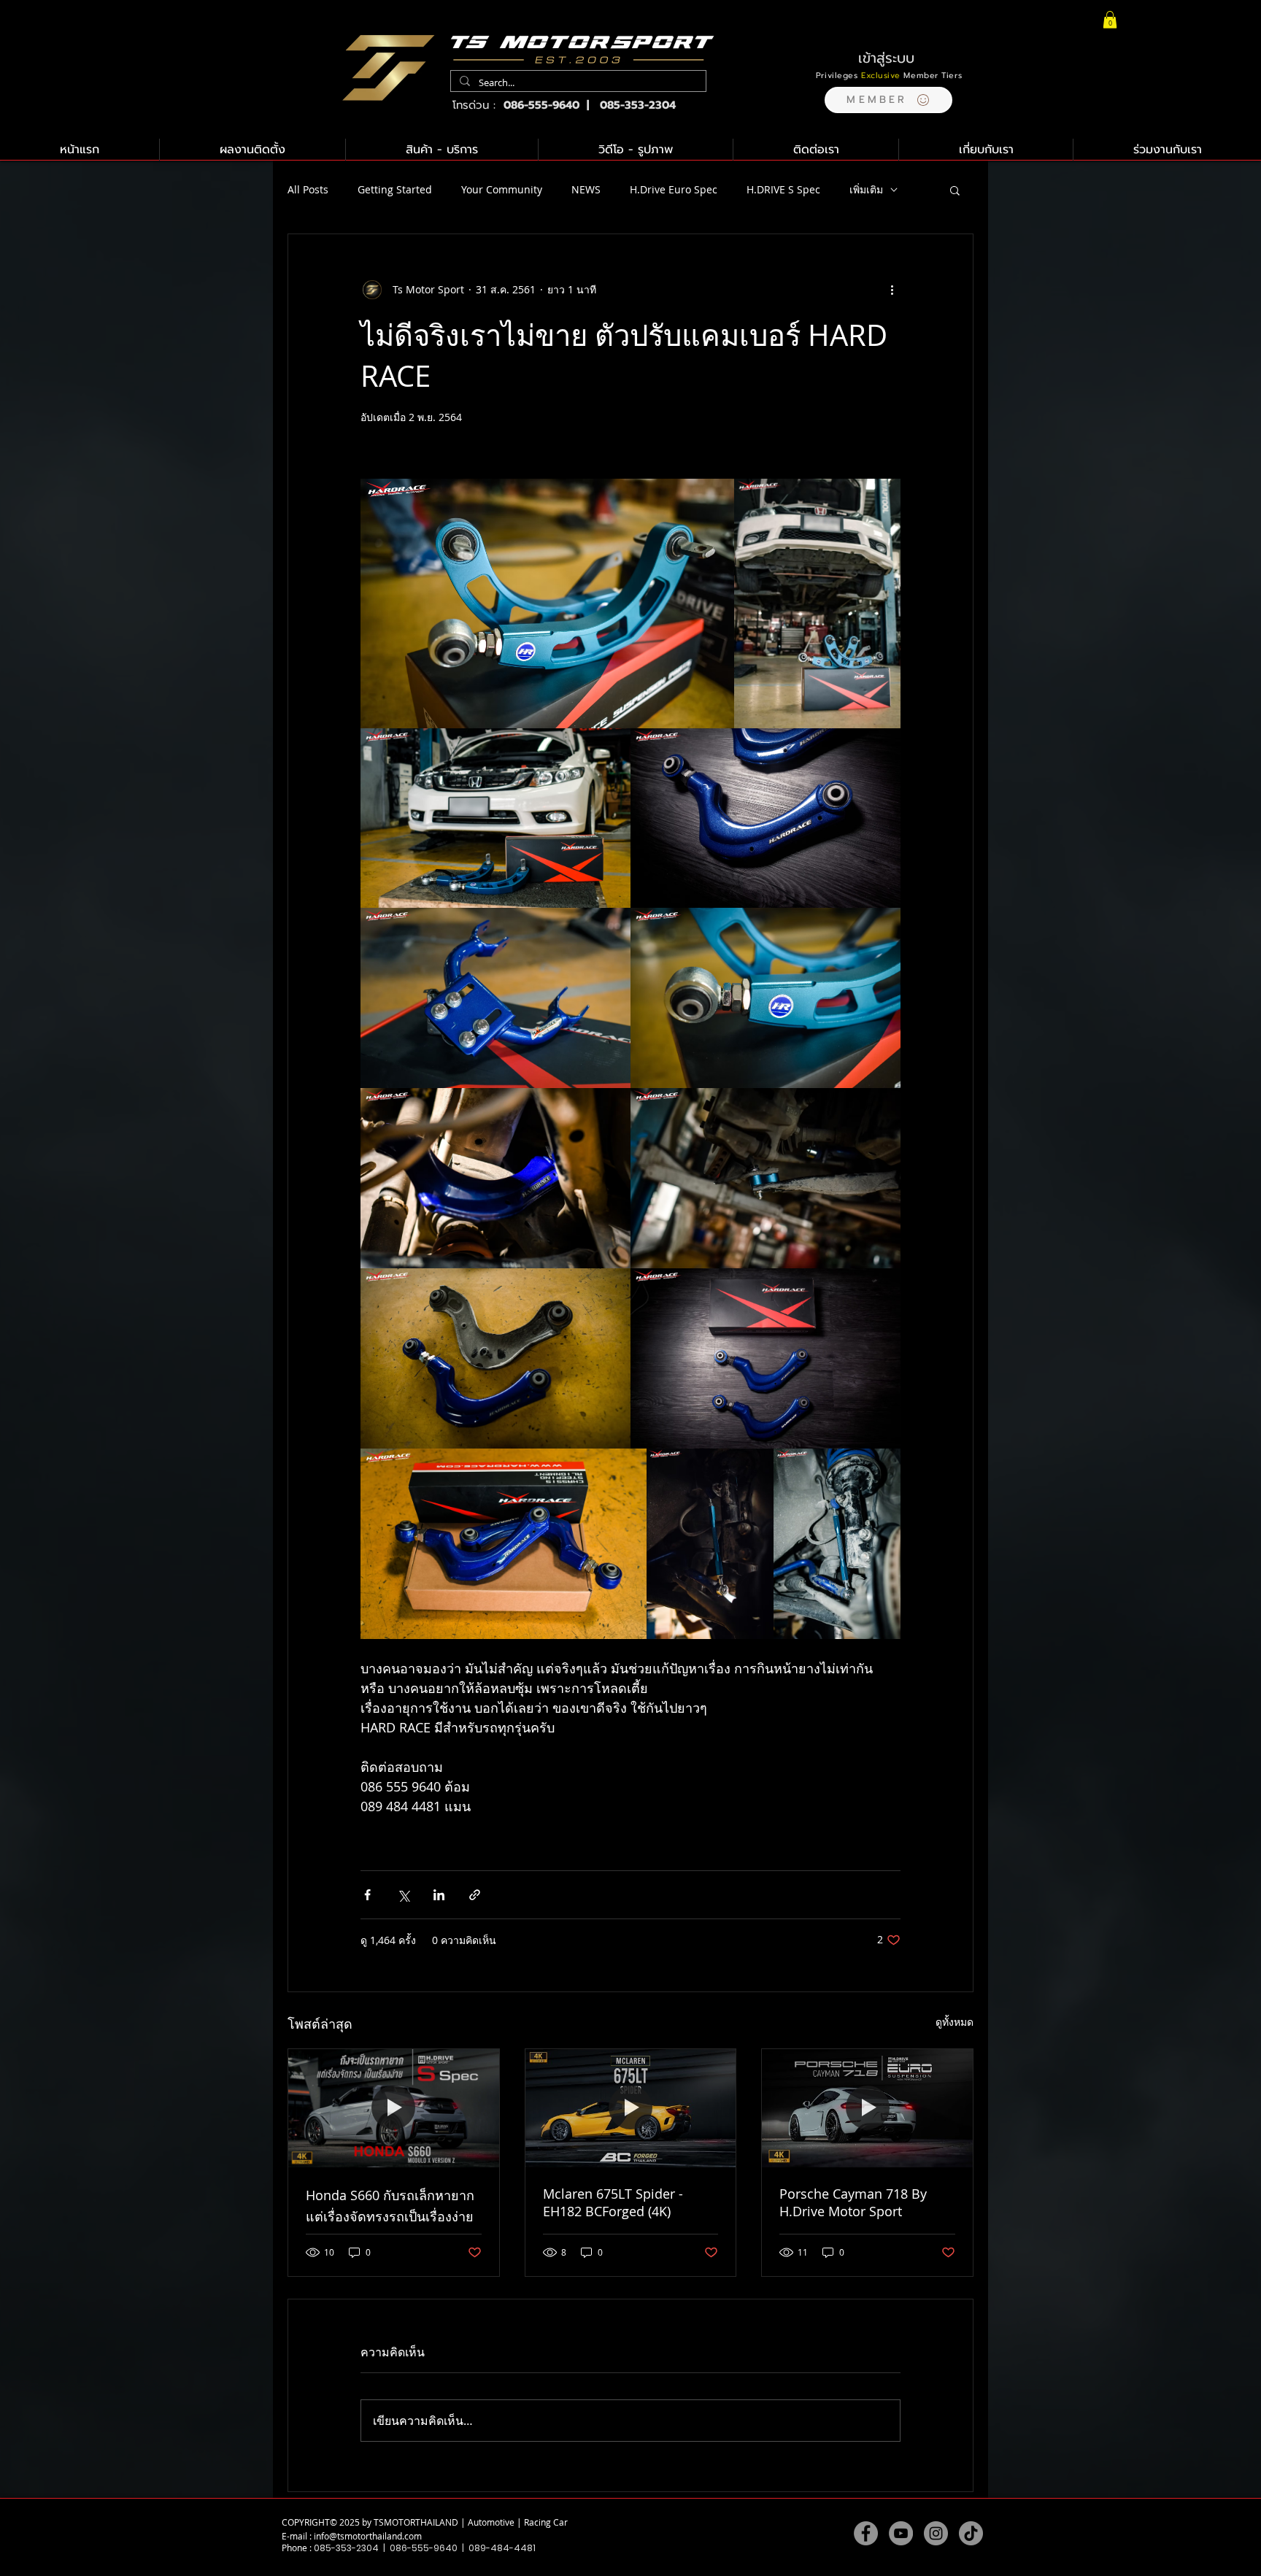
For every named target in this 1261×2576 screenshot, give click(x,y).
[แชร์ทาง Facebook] (367, 1895)
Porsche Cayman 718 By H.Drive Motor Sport (853, 2202)
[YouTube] (901, 2533)
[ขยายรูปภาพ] (547, 603)
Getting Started (395, 189)
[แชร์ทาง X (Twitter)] (403, 1895)
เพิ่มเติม (866, 189)
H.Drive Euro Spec (674, 189)
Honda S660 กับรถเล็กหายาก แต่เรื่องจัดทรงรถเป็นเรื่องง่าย (390, 2206)
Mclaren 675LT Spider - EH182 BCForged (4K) (613, 2202)
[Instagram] (936, 2533)
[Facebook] (866, 2533)
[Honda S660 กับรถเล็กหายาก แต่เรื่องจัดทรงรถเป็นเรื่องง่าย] (394, 2108)
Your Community (502, 189)
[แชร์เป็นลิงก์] (475, 1895)
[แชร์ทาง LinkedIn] (439, 1895)
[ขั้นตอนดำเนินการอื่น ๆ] (892, 290)
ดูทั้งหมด (955, 2022)
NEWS (586, 189)
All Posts (308, 189)
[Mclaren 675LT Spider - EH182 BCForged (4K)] (631, 2108)
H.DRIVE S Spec (783, 189)
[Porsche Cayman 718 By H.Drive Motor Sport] (867, 2108)
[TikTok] (971, 2533)
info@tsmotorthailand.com (368, 2536)
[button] (888, 100)
